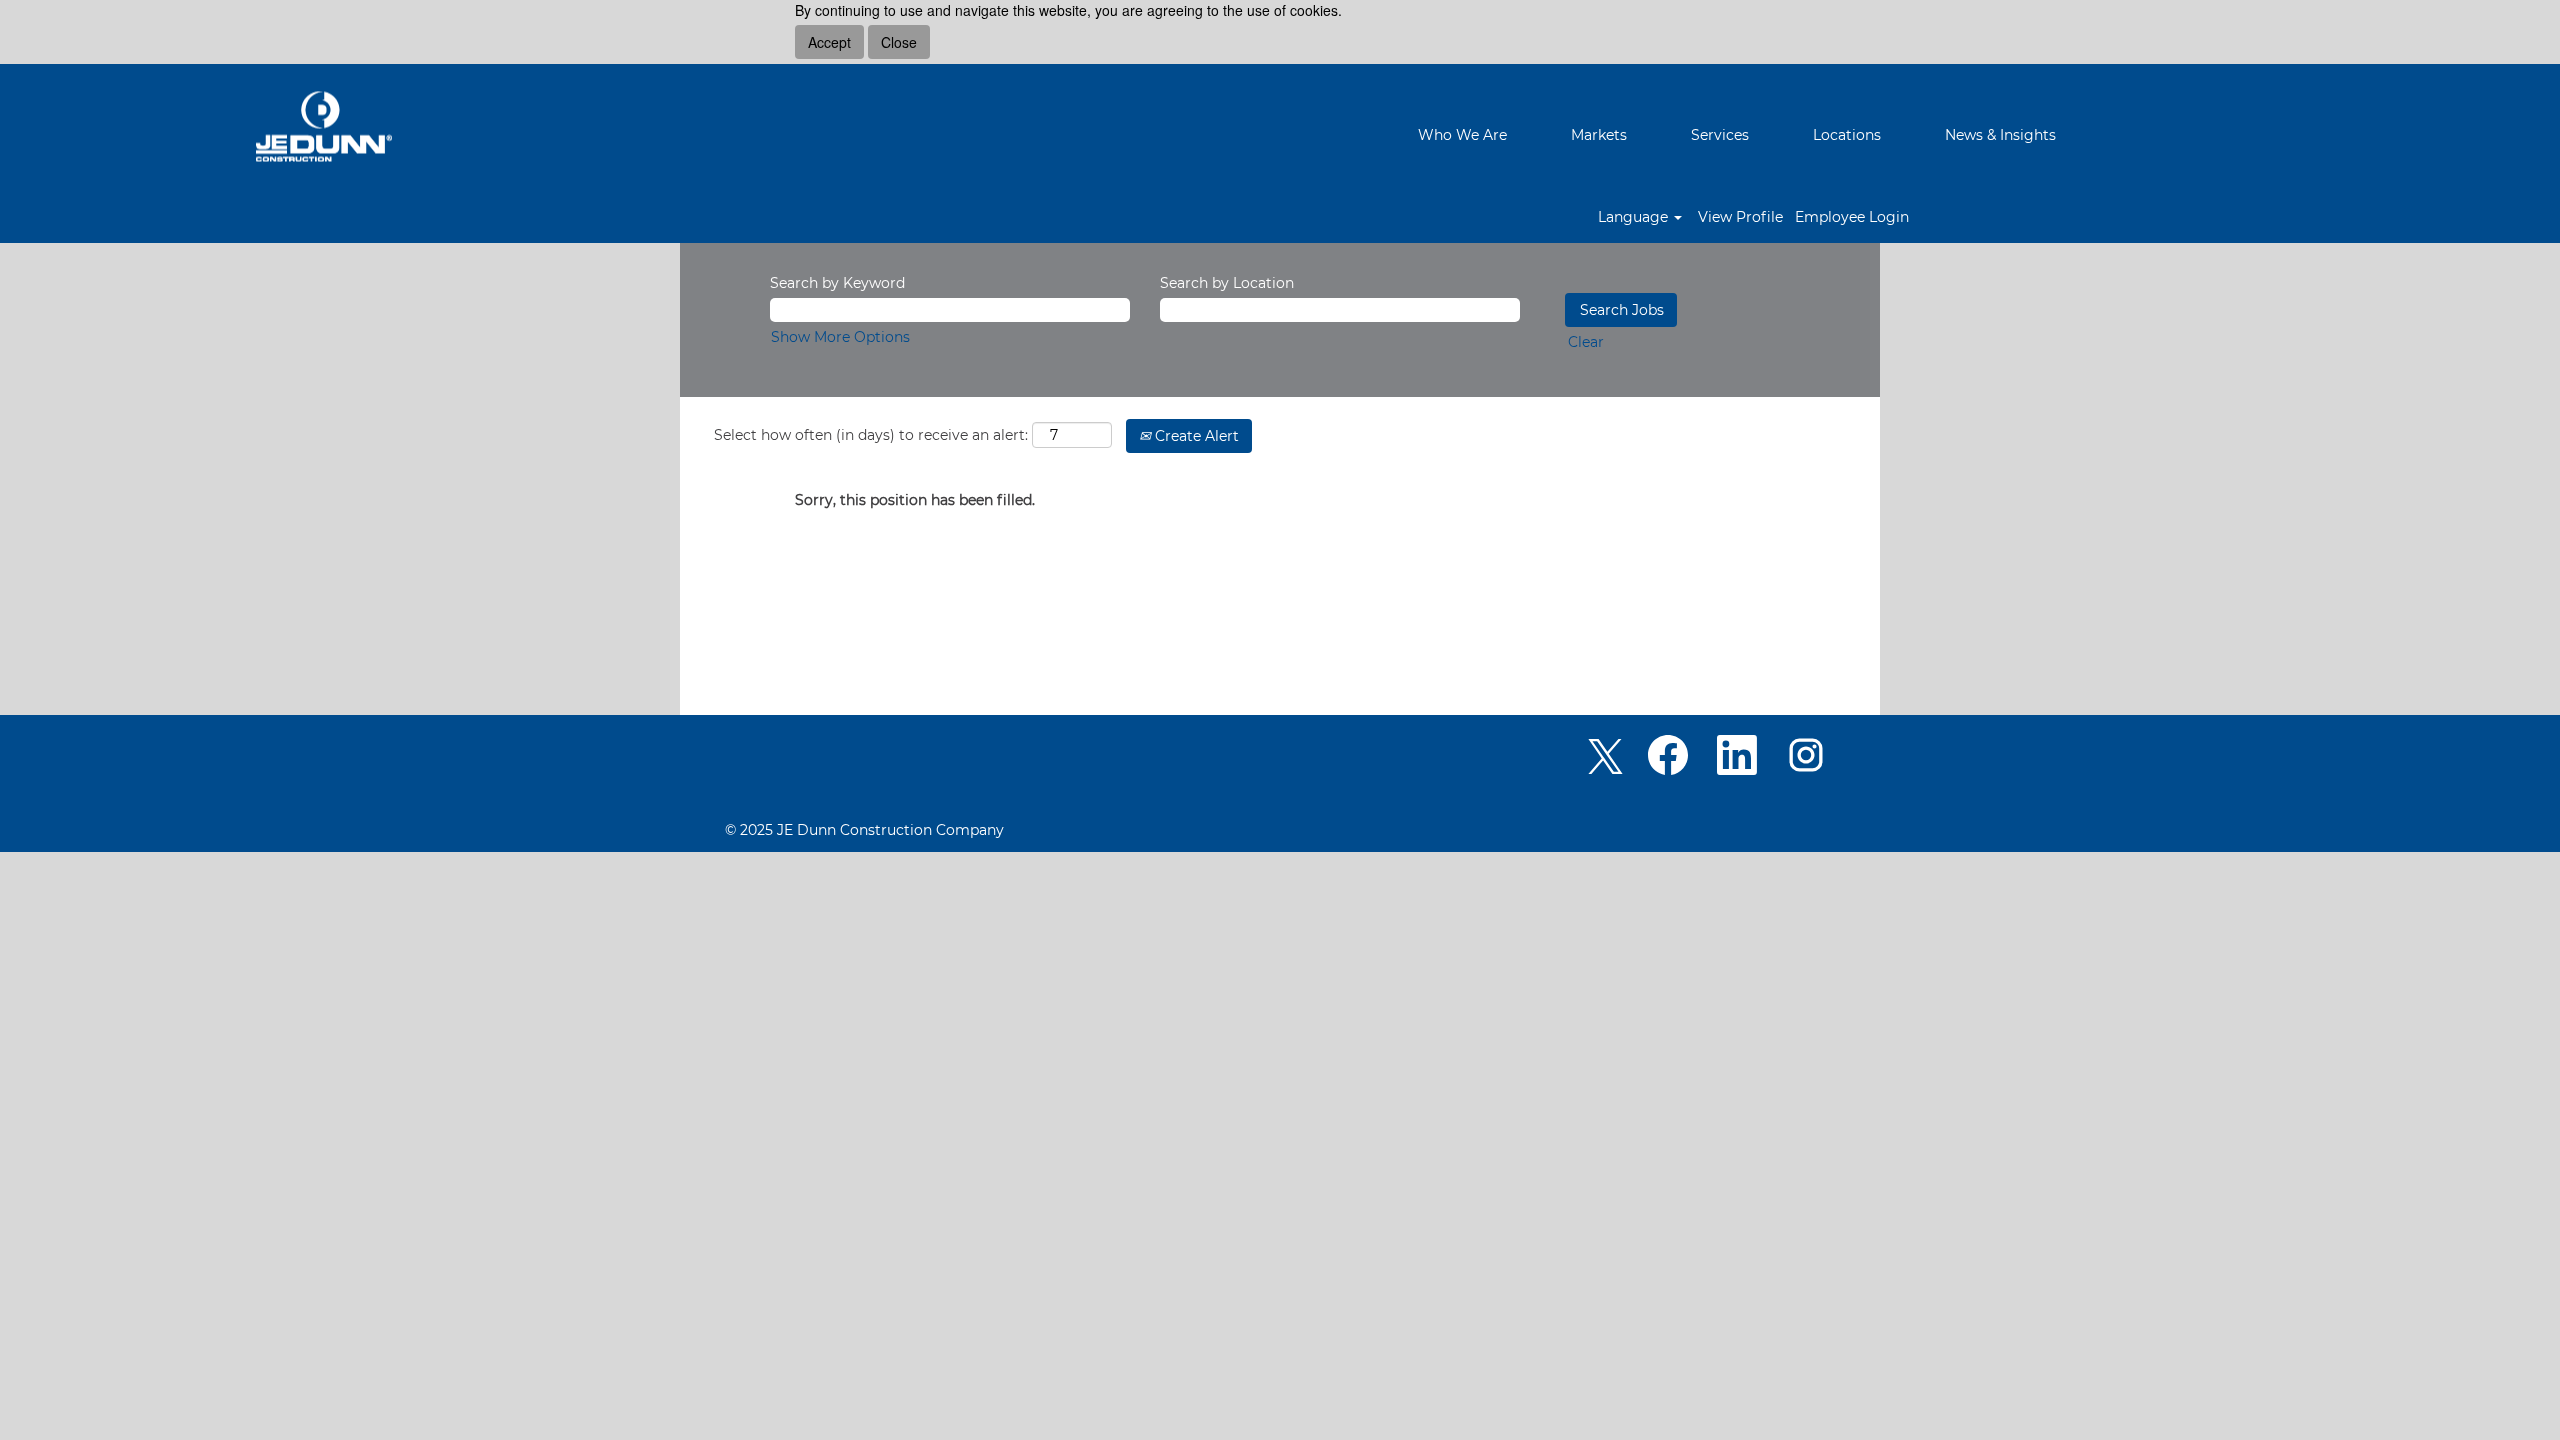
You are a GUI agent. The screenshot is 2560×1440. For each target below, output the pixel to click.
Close (899, 42)
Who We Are (1462, 135)
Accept (829, 42)
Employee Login (1852, 217)
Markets (1599, 135)
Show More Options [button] (840, 337)
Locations (1847, 135)
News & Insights (2000, 135)
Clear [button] (1586, 342)
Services (1720, 135)
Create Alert (1195, 436)
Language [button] (1635, 217)
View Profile (1740, 217)
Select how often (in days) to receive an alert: (871, 435)
